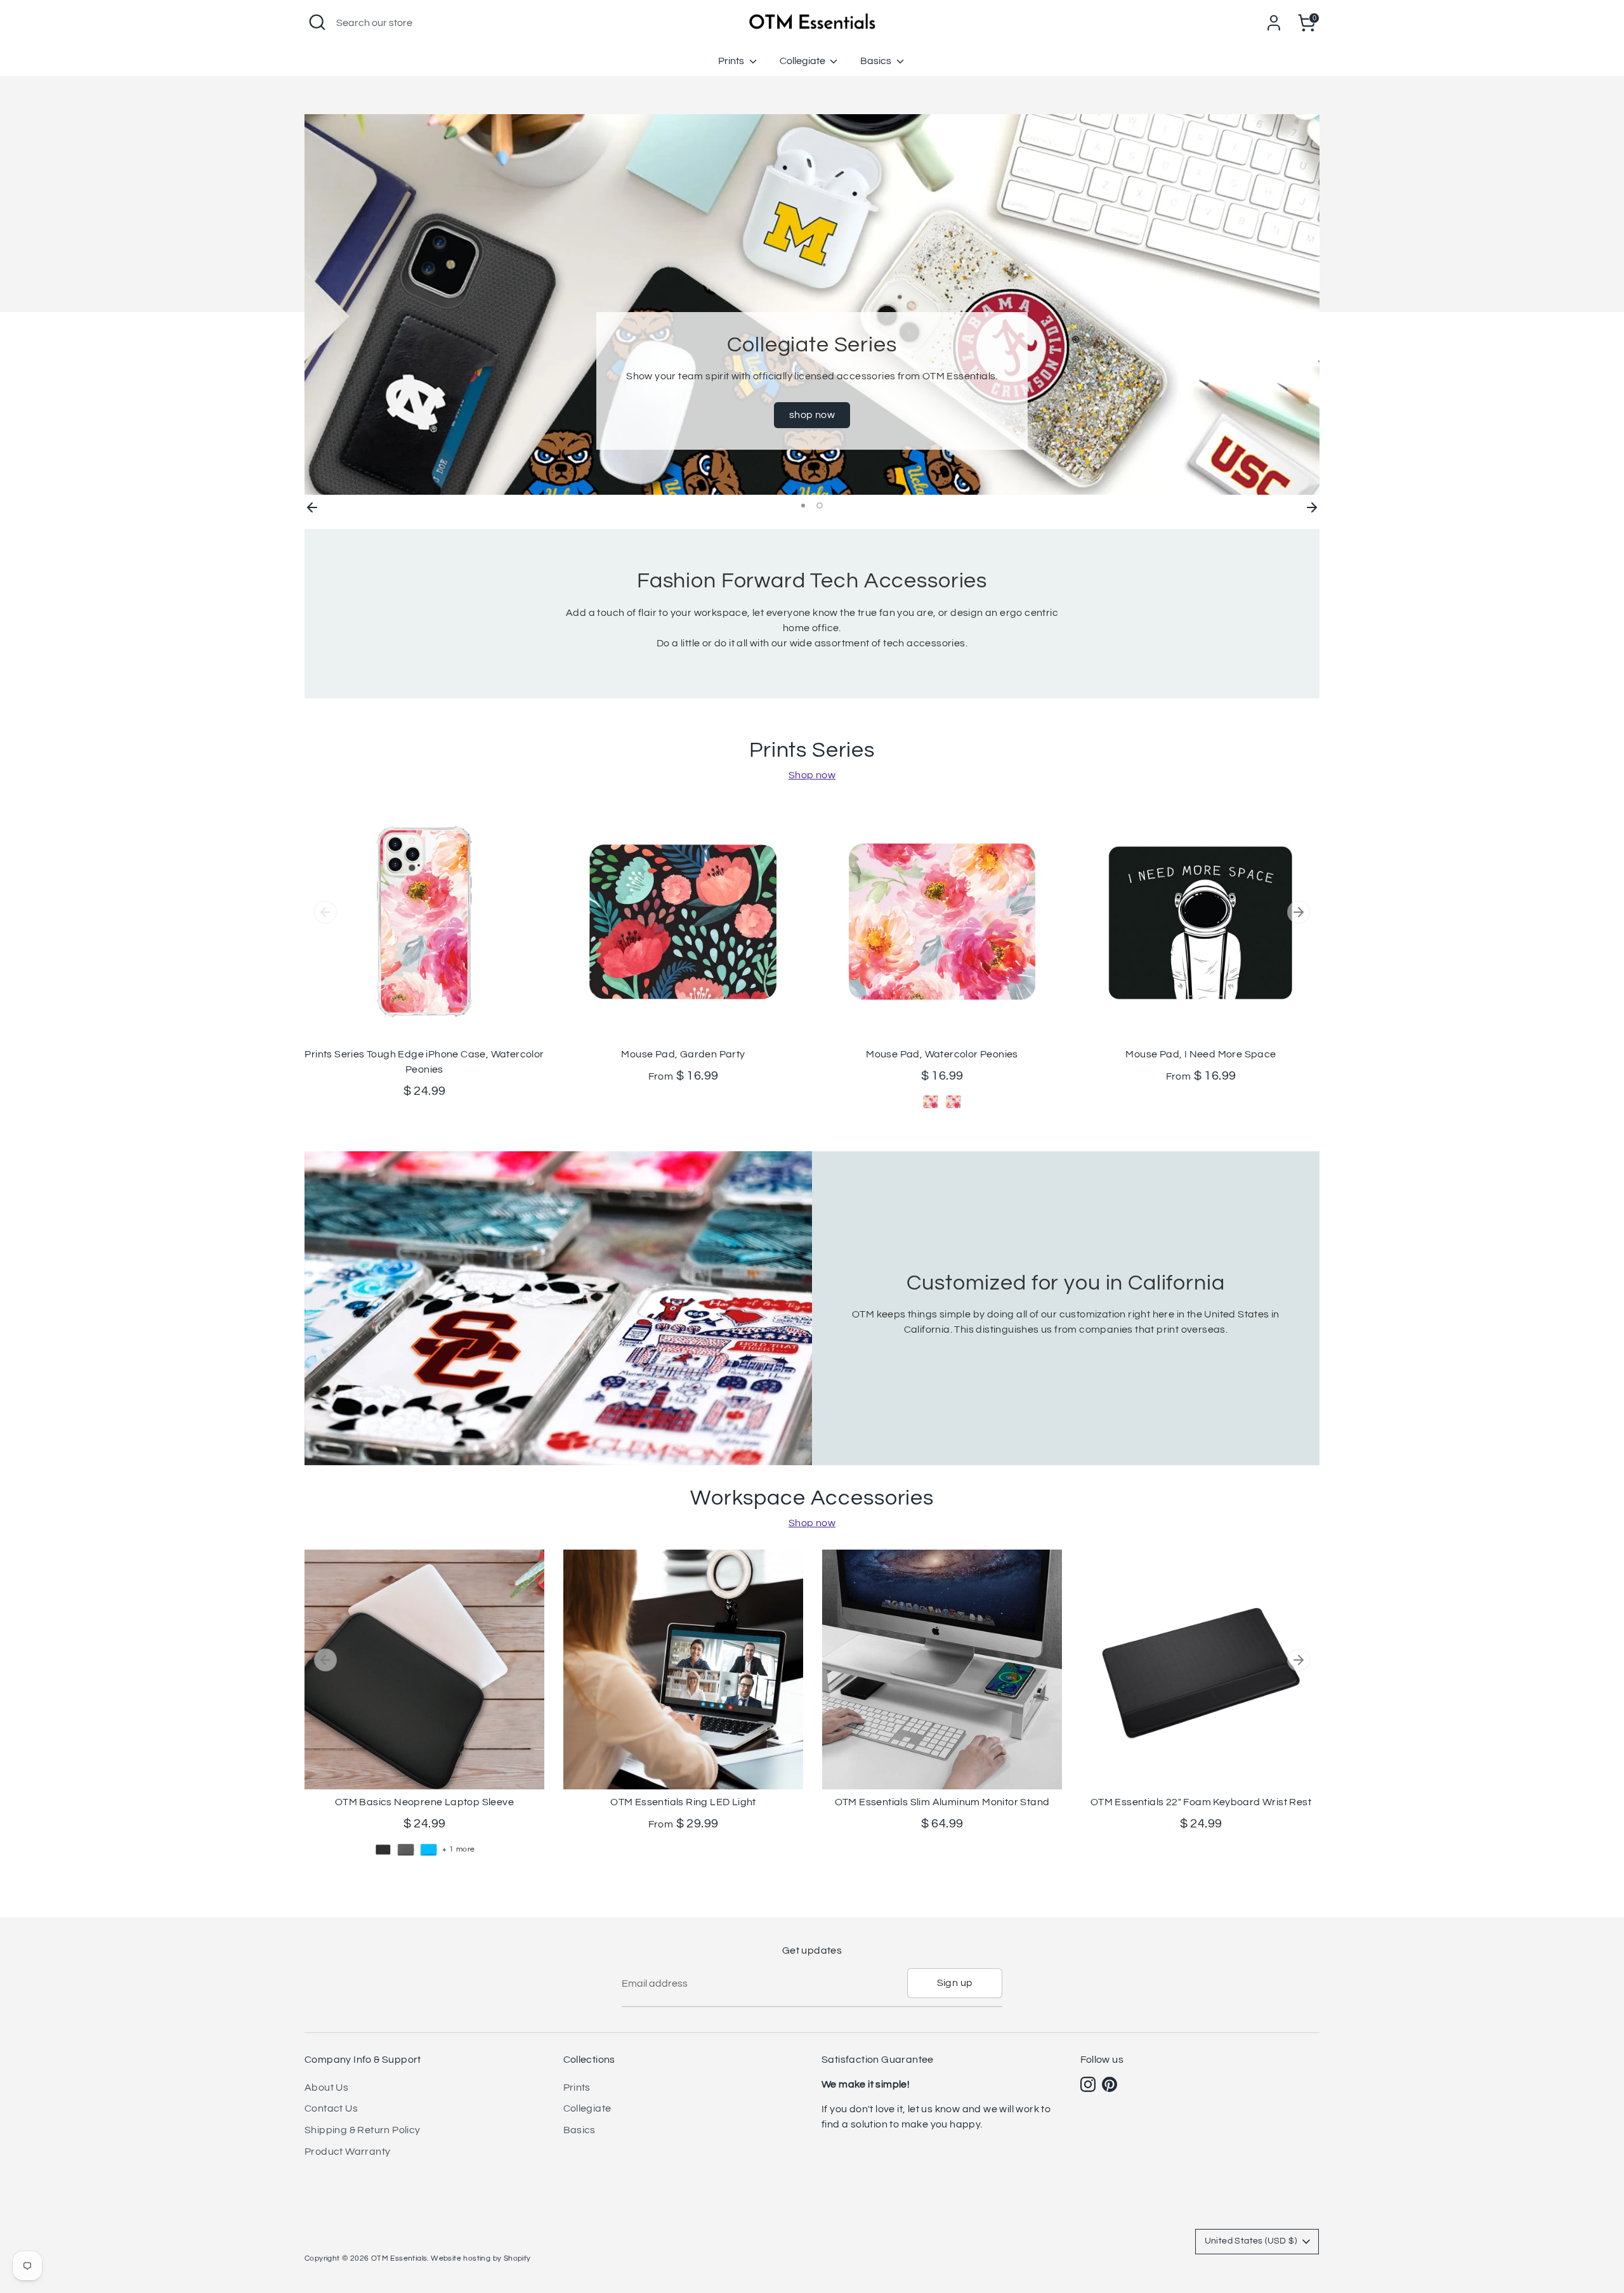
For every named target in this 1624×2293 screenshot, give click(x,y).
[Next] (1312, 506)
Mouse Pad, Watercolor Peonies (942, 1054)
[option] (812, 304)
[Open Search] (317, 22)
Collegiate (803, 61)
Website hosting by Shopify (481, 2258)
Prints (732, 61)
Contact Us (331, 2108)
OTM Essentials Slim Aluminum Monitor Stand (942, 1802)
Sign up (955, 1983)
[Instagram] (1088, 2084)
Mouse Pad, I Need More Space (1201, 1054)
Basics (877, 61)
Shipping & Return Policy (363, 2130)
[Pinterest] (1110, 2084)
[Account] (1274, 23)
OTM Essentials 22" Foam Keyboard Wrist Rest (1201, 1802)
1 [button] (803, 506)
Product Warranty (347, 2152)
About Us (326, 2087)
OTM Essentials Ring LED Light (683, 1802)
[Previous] (312, 506)
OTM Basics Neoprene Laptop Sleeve (424, 1802)
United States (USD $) (1251, 2241)
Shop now (812, 775)
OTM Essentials (399, 2258)
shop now (812, 415)
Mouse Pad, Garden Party (683, 1054)
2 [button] (820, 506)
